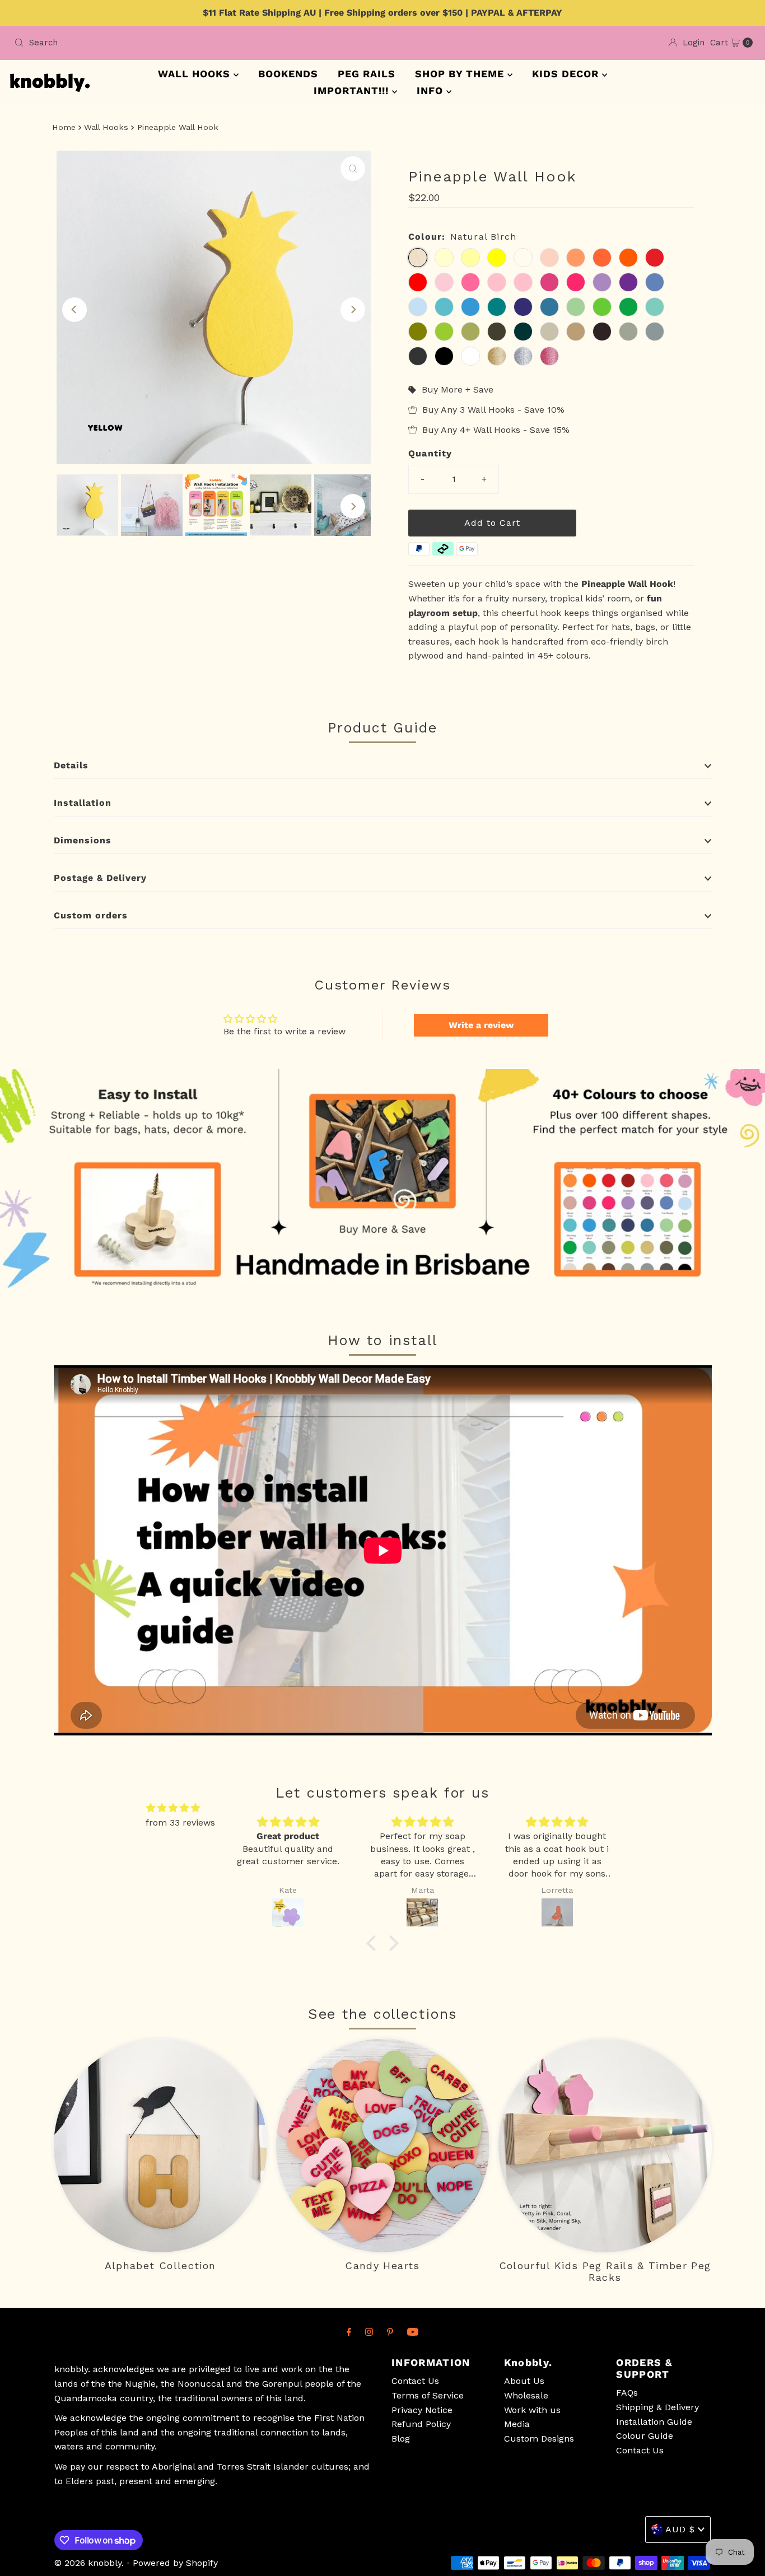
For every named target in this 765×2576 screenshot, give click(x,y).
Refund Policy (421, 2424)
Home (64, 127)
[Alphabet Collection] (160, 2146)
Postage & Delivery (100, 878)
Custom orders (91, 915)
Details (71, 765)
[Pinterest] (390, 2332)
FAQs (627, 2393)
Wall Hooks (106, 127)
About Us (524, 2381)
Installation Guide (654, 2422)
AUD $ (680, 2529)
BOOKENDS (288, 74)
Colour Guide (645, 2436)
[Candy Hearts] (383, 2146)
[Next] (353, 310)
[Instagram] (369, 2332)
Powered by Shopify (175, 2563)
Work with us (532, 2410)
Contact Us (415, 2381)
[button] (374, 1943)
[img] (173, 1808)
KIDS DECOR (567, 74)
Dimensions (83, 840)
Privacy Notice (422, 2410)
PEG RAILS (367, 74)
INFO (432, 90)
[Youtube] (413, 2332)
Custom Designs (539, 2439)
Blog (401, 2439)
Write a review (481, 1025)
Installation (83, 803)
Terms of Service (428, 2395)
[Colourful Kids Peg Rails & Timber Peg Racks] (605, 2146)
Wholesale (526, 2395)
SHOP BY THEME (461, 74)
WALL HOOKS (196, 74)
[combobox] (194, 43)
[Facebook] (349, 2332)
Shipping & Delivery (657, 2407)
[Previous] (74, 310)
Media (517, 2424)
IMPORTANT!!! (353, 90)
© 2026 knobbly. (89, 2563)
